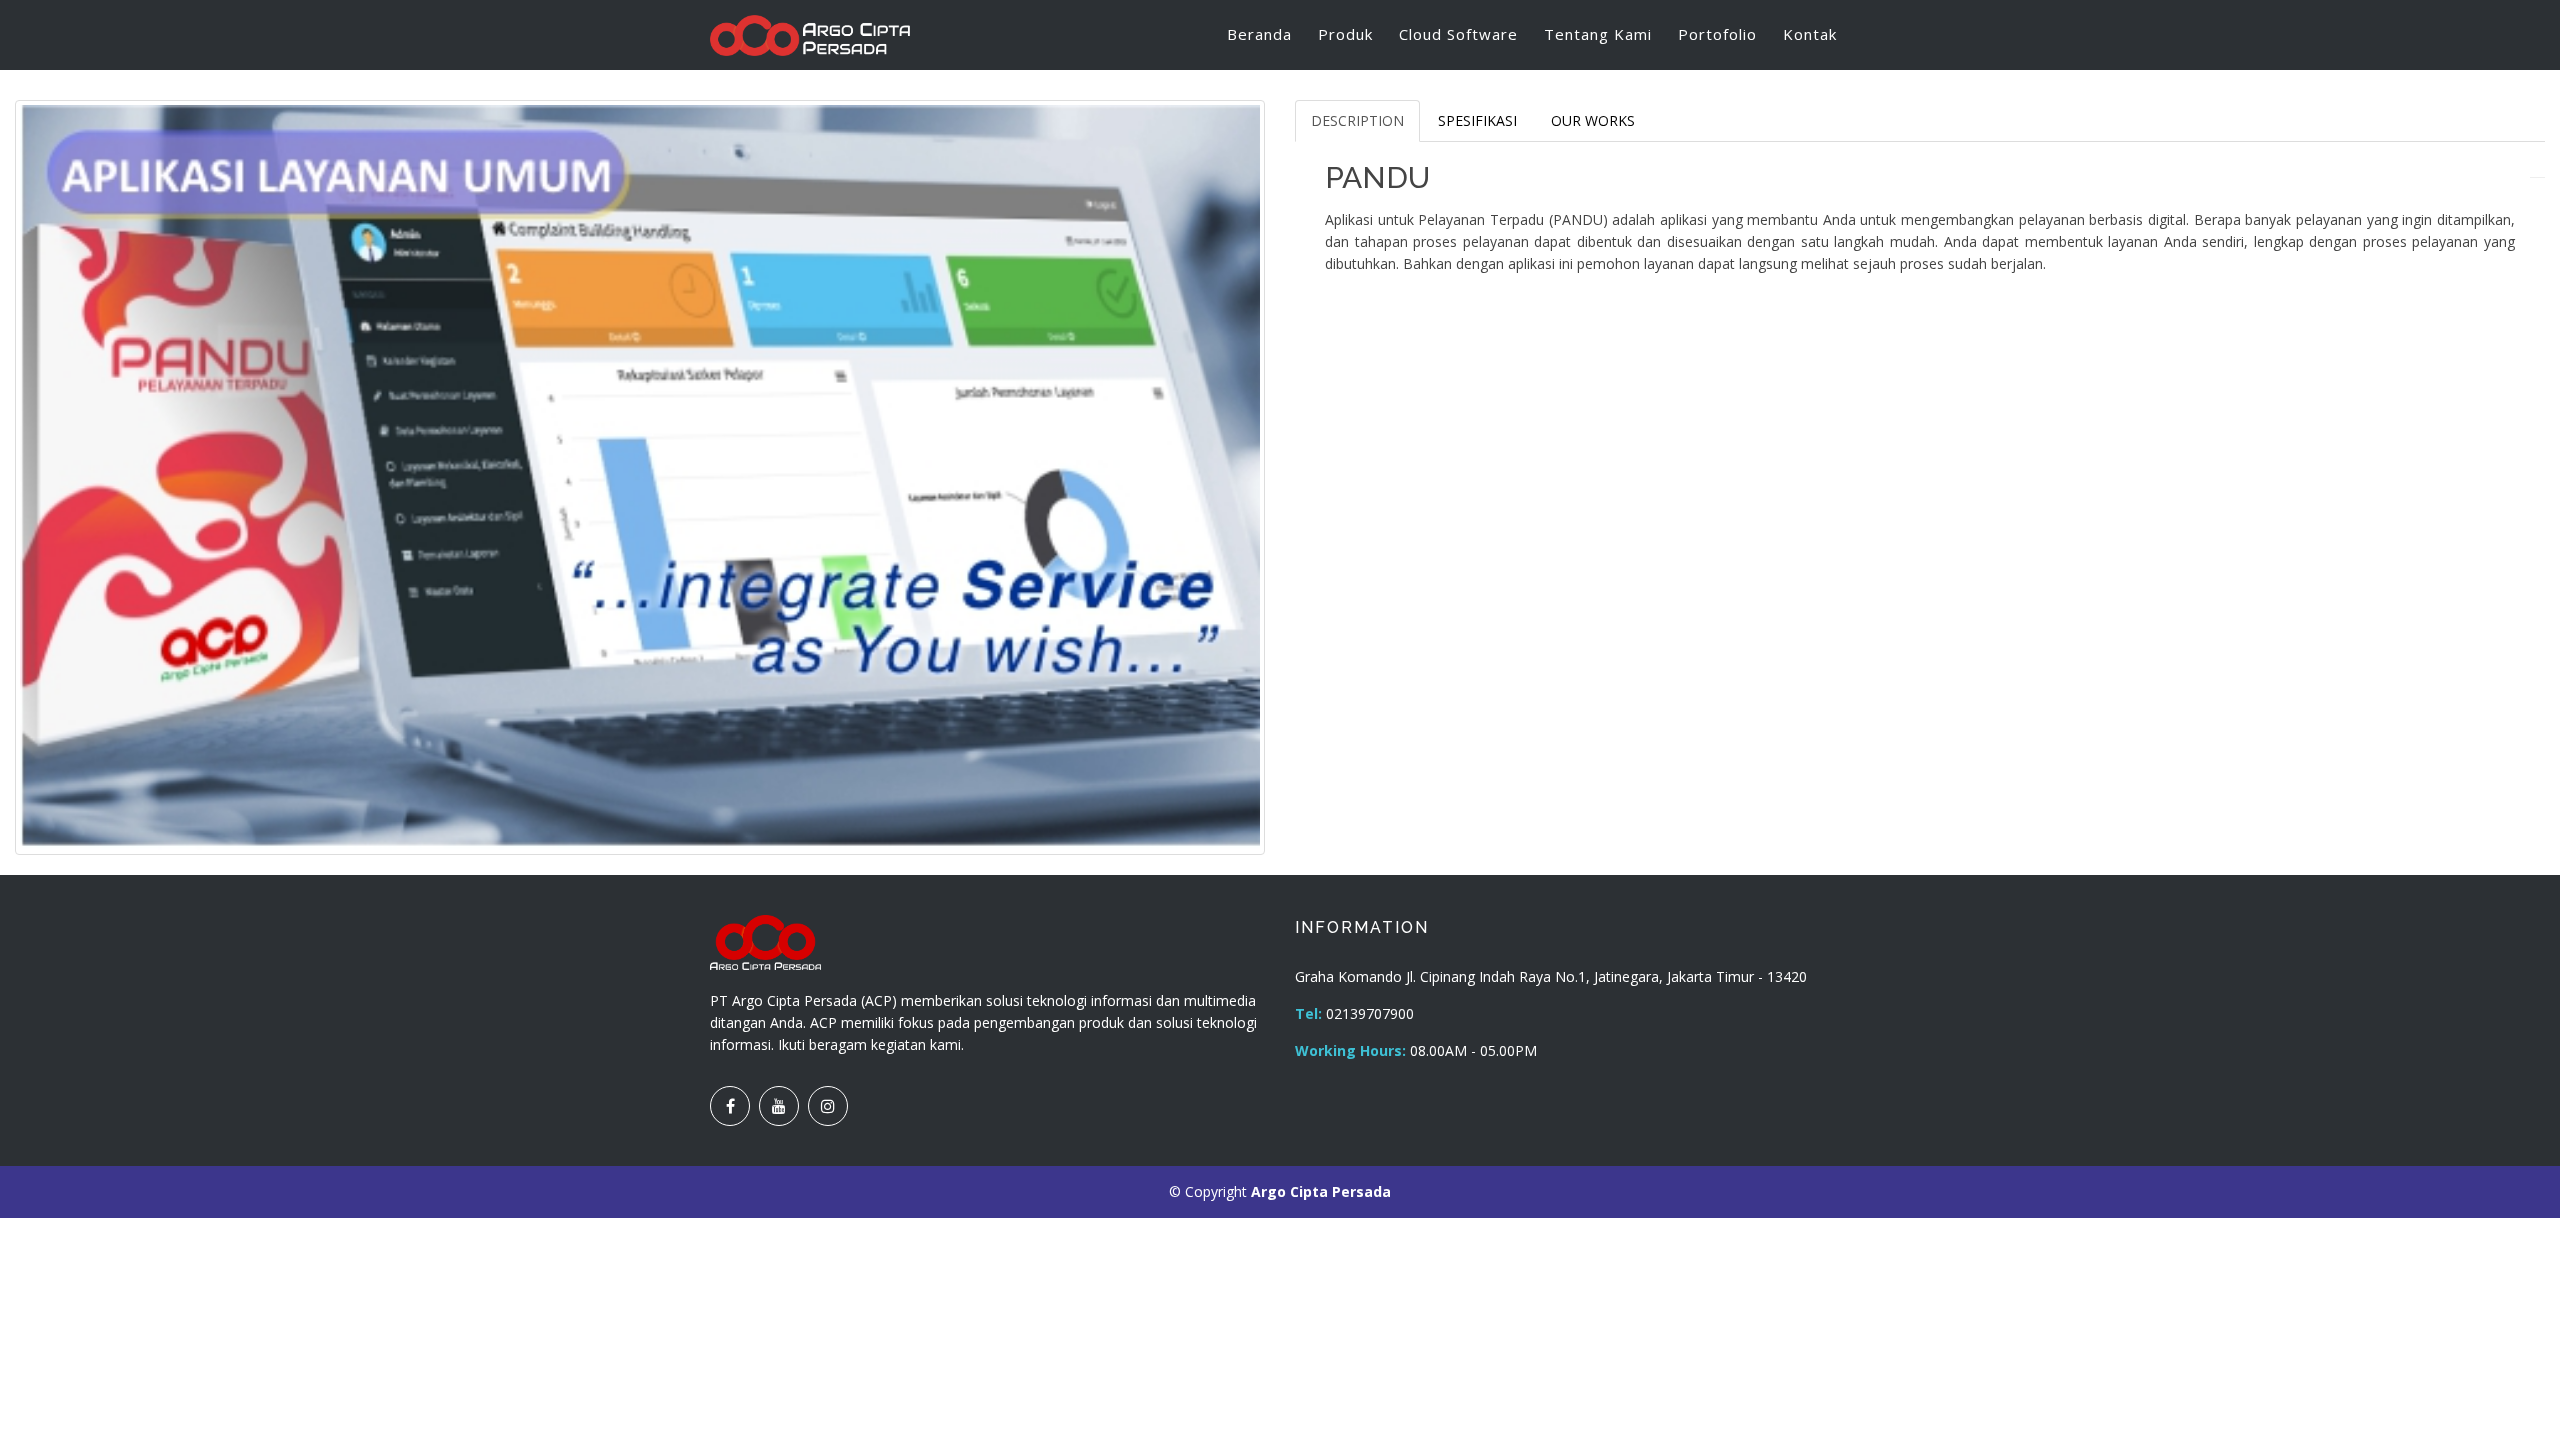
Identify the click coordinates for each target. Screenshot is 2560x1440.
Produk (1345, 34)
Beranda (1259, 34)
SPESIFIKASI (1477, 120)
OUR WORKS (1593, 120)
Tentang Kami (1598, 34)
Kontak (1810, 34)
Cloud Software (1458, 34)
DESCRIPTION (1357, 120)
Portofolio (1717, 34)
